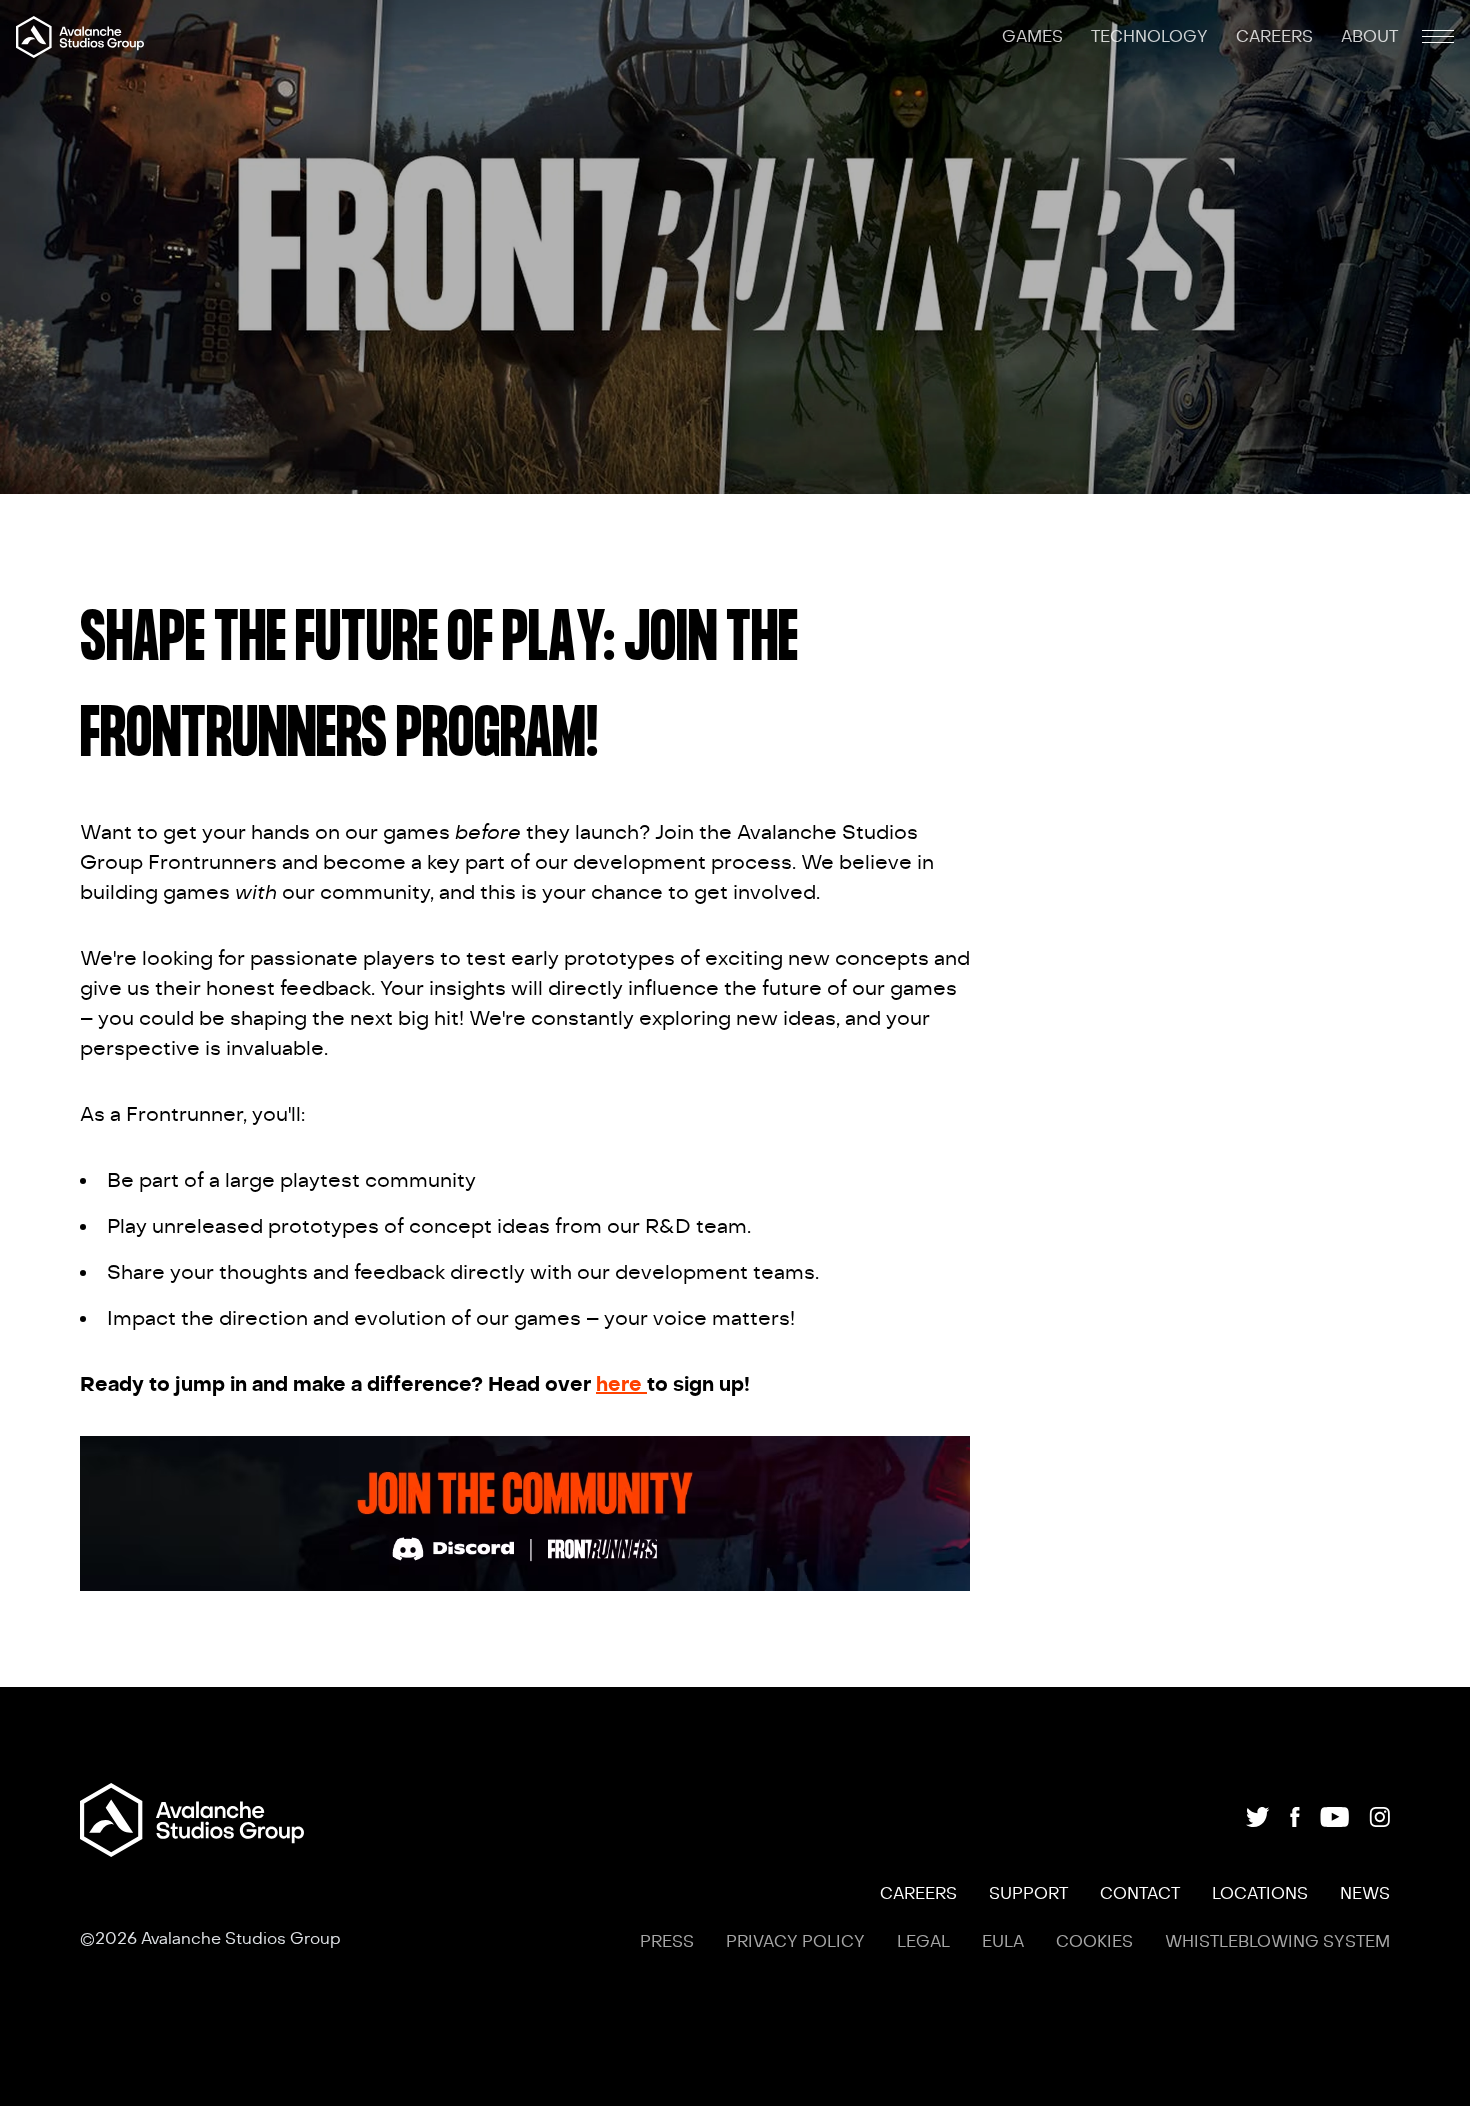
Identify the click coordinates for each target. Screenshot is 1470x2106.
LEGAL (923, 1942)
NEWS (1365, 1894)
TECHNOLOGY (1151, 37)
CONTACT (1140, 1894)
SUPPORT (1028, 1894)
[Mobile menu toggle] (1438, 37)
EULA (1003, 1942)
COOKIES (1094, 1942)
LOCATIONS (1260, 1894)
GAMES (1034, 37)
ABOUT (1369, 37)
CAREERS (1276, 37)
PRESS (667, 1942)
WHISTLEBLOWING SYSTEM (1277, 1942)
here (621, 1384)
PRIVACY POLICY (795, 1942)
